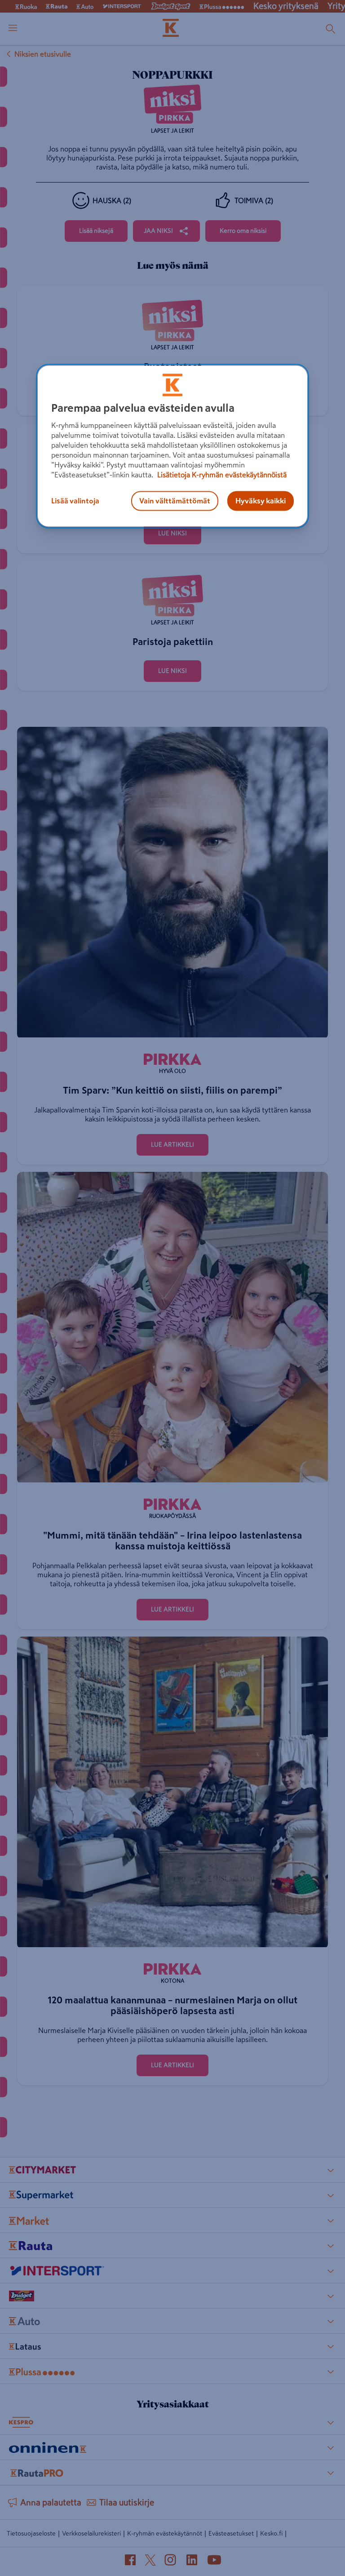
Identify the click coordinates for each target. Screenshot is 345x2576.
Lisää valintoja (75, 501)
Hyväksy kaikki (261, 501)
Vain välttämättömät (175, 501)
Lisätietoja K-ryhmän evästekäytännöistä (221, 475)
